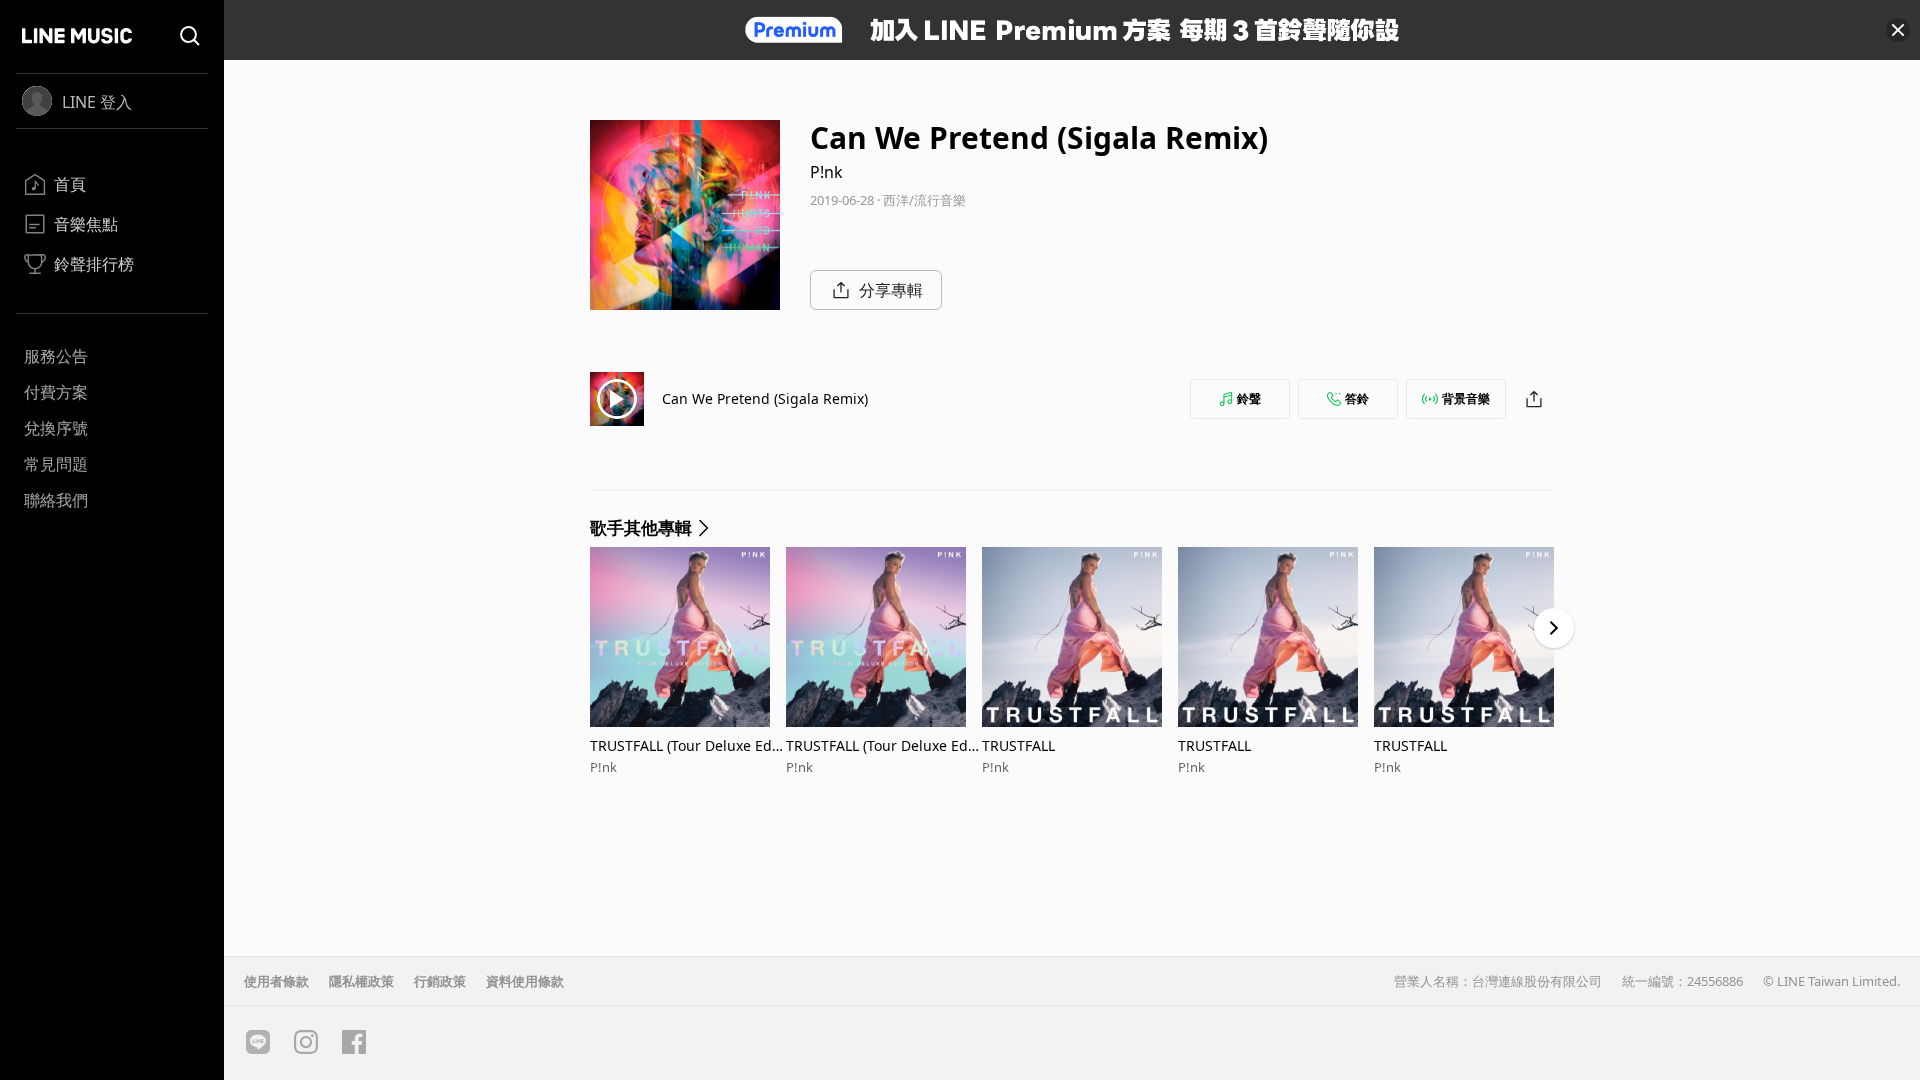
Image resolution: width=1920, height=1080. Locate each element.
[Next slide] (1554, 628)
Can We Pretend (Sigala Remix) (765, 398)
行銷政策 (440, 981)
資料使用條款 (525, 981)
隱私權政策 (361, 981)
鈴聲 (1249, 398)
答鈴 (1357, 398)
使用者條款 (276, 981)
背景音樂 (1466, 398)
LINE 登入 (97, 102)
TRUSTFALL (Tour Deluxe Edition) (687, 745)
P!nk (826, 172)
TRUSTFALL (1018, 745)
